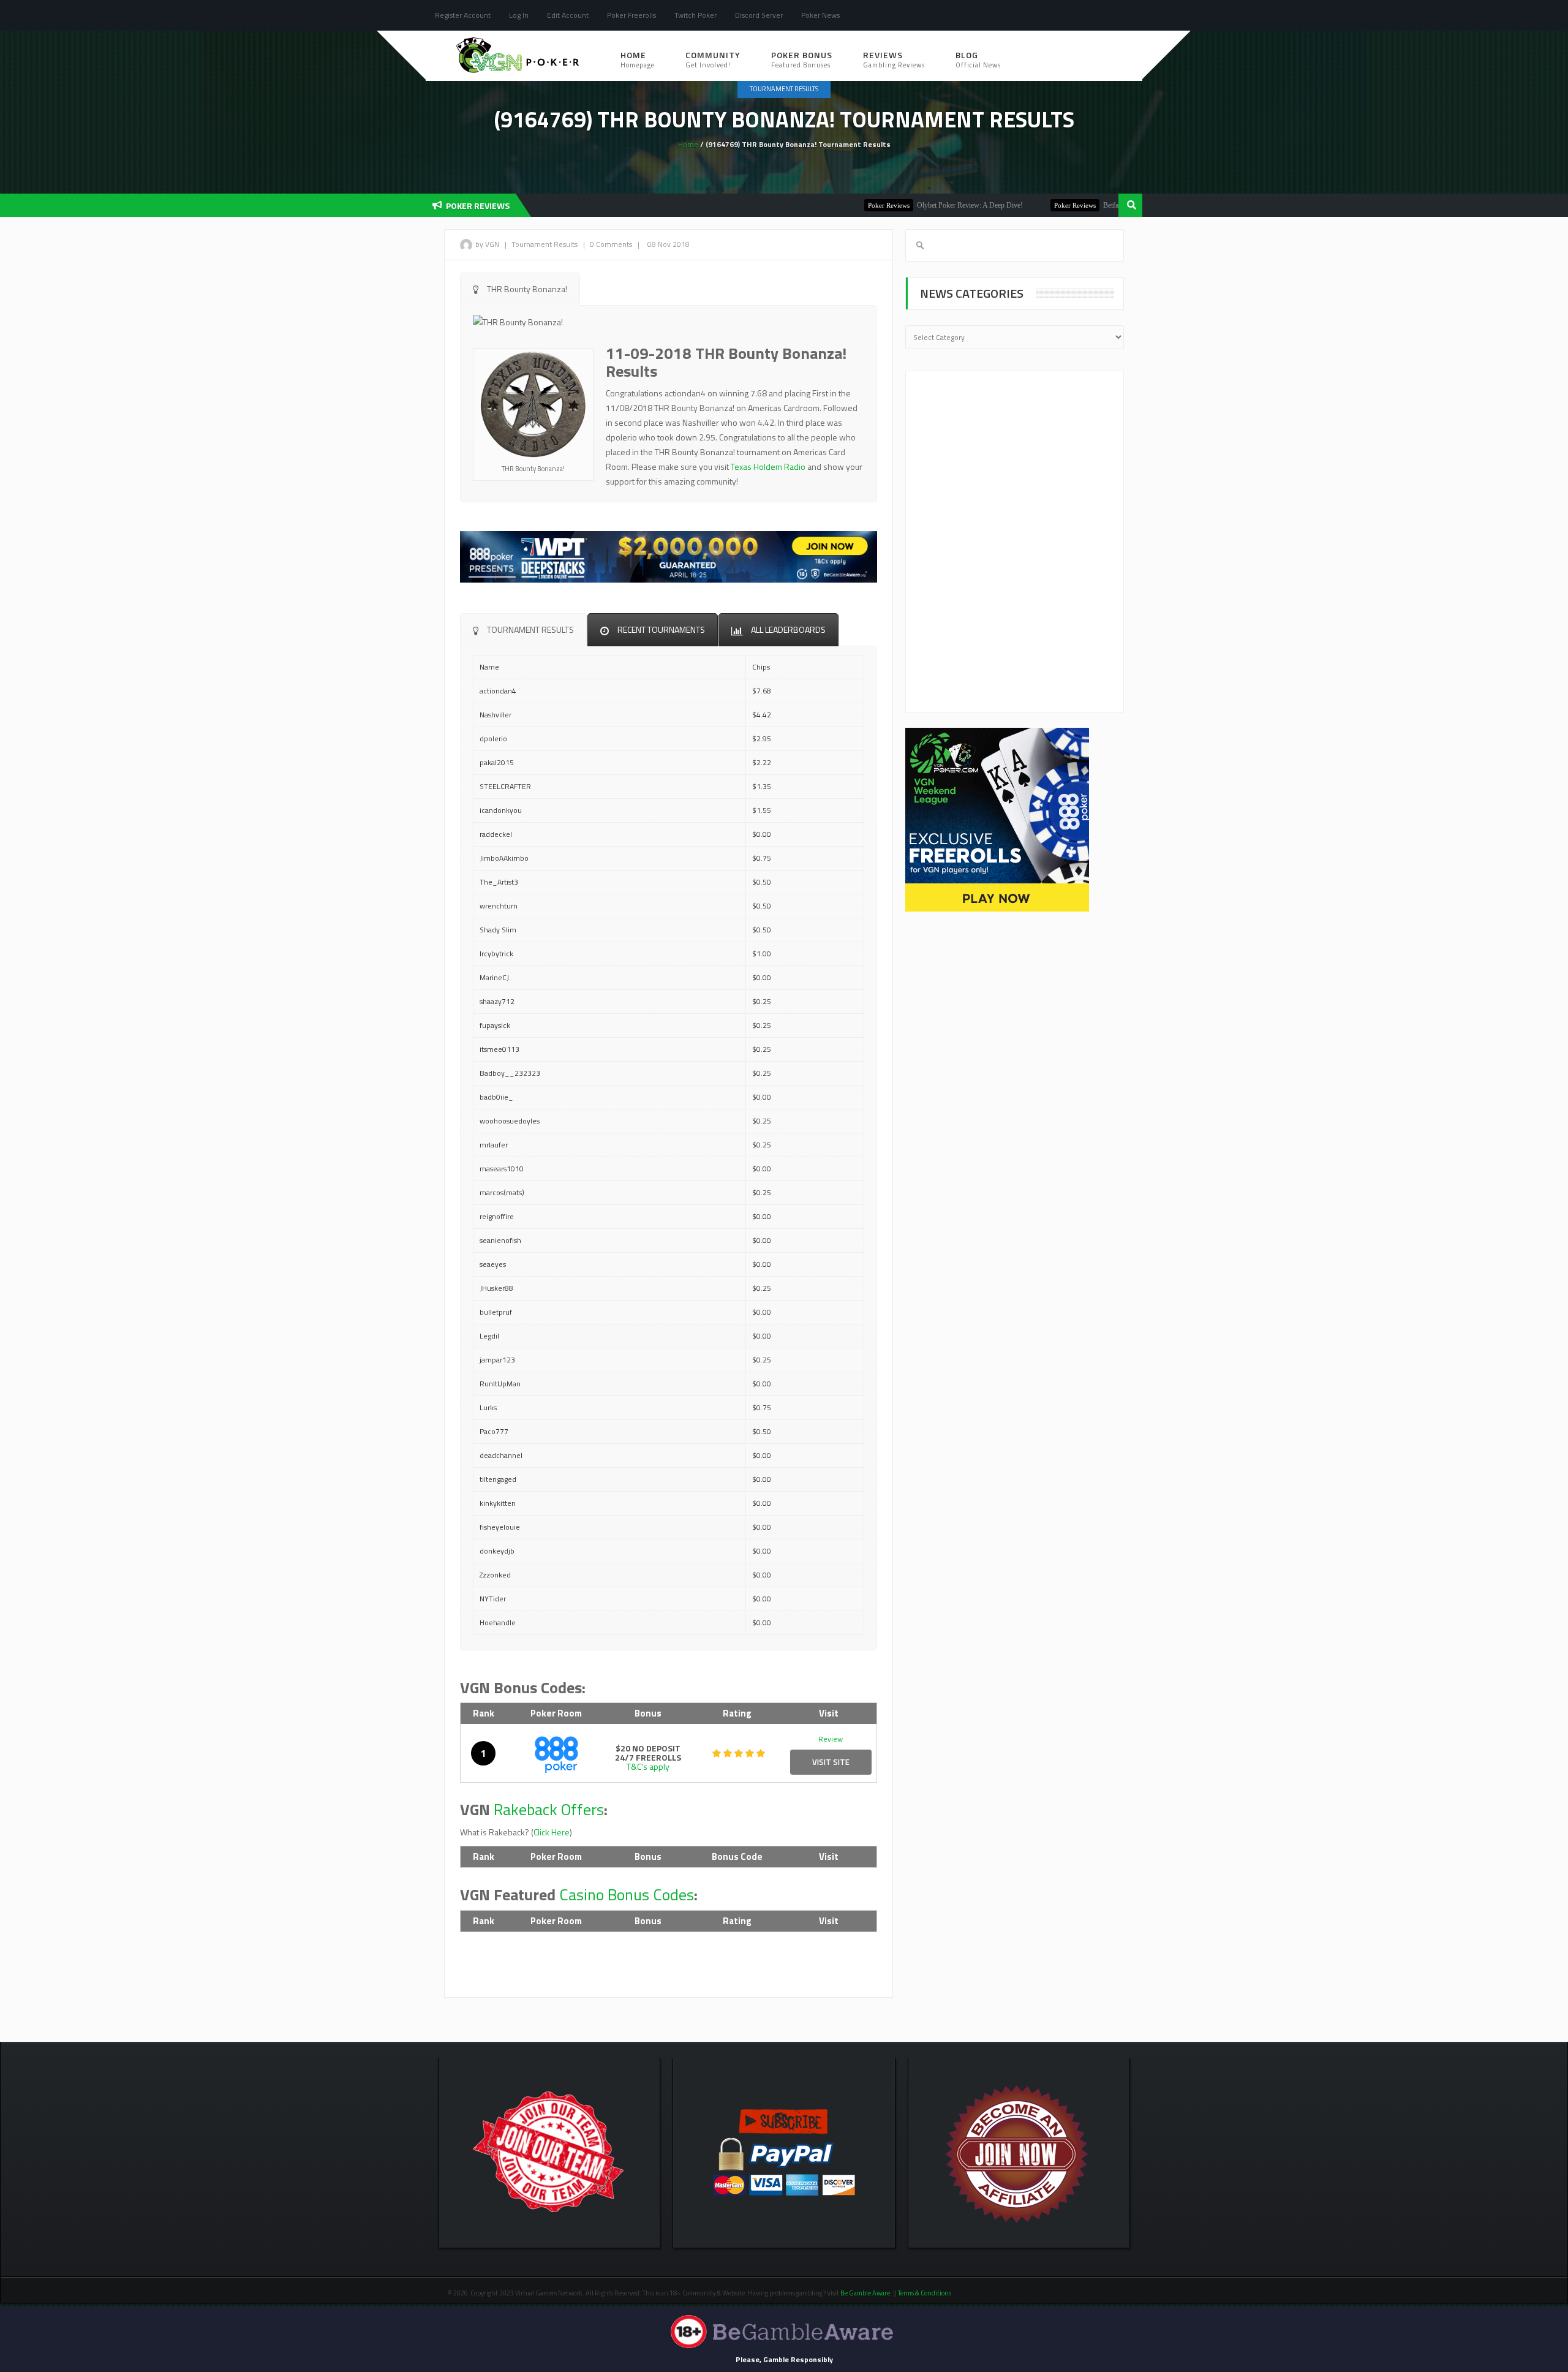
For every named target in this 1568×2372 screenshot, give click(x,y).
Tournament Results (784, 89)
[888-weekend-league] (997, 819)
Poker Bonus (802, 59)
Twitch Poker (695, 15)
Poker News (820, 15)
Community (713, 59)
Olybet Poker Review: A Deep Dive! (913, 205)
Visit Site (831, 1762)
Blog (978, 59)
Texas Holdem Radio (768, 466)
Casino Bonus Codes (627, 1894)
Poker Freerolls (631, 15)
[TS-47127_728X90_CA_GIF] (669, 555)
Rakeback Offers (549, 1809)
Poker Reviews (832, 205)
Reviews (894, 59)
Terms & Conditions (925, 2293)
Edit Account (568, 15)
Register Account (463, 15)
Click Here (552, 1832)
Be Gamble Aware (865, 2293)
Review (831, 1739)
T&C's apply (648, 1766)
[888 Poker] (556, 1753)
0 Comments (611, 244)
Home (638, 59)
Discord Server (759, 15)
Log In (519, 15)
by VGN (487, 244)
